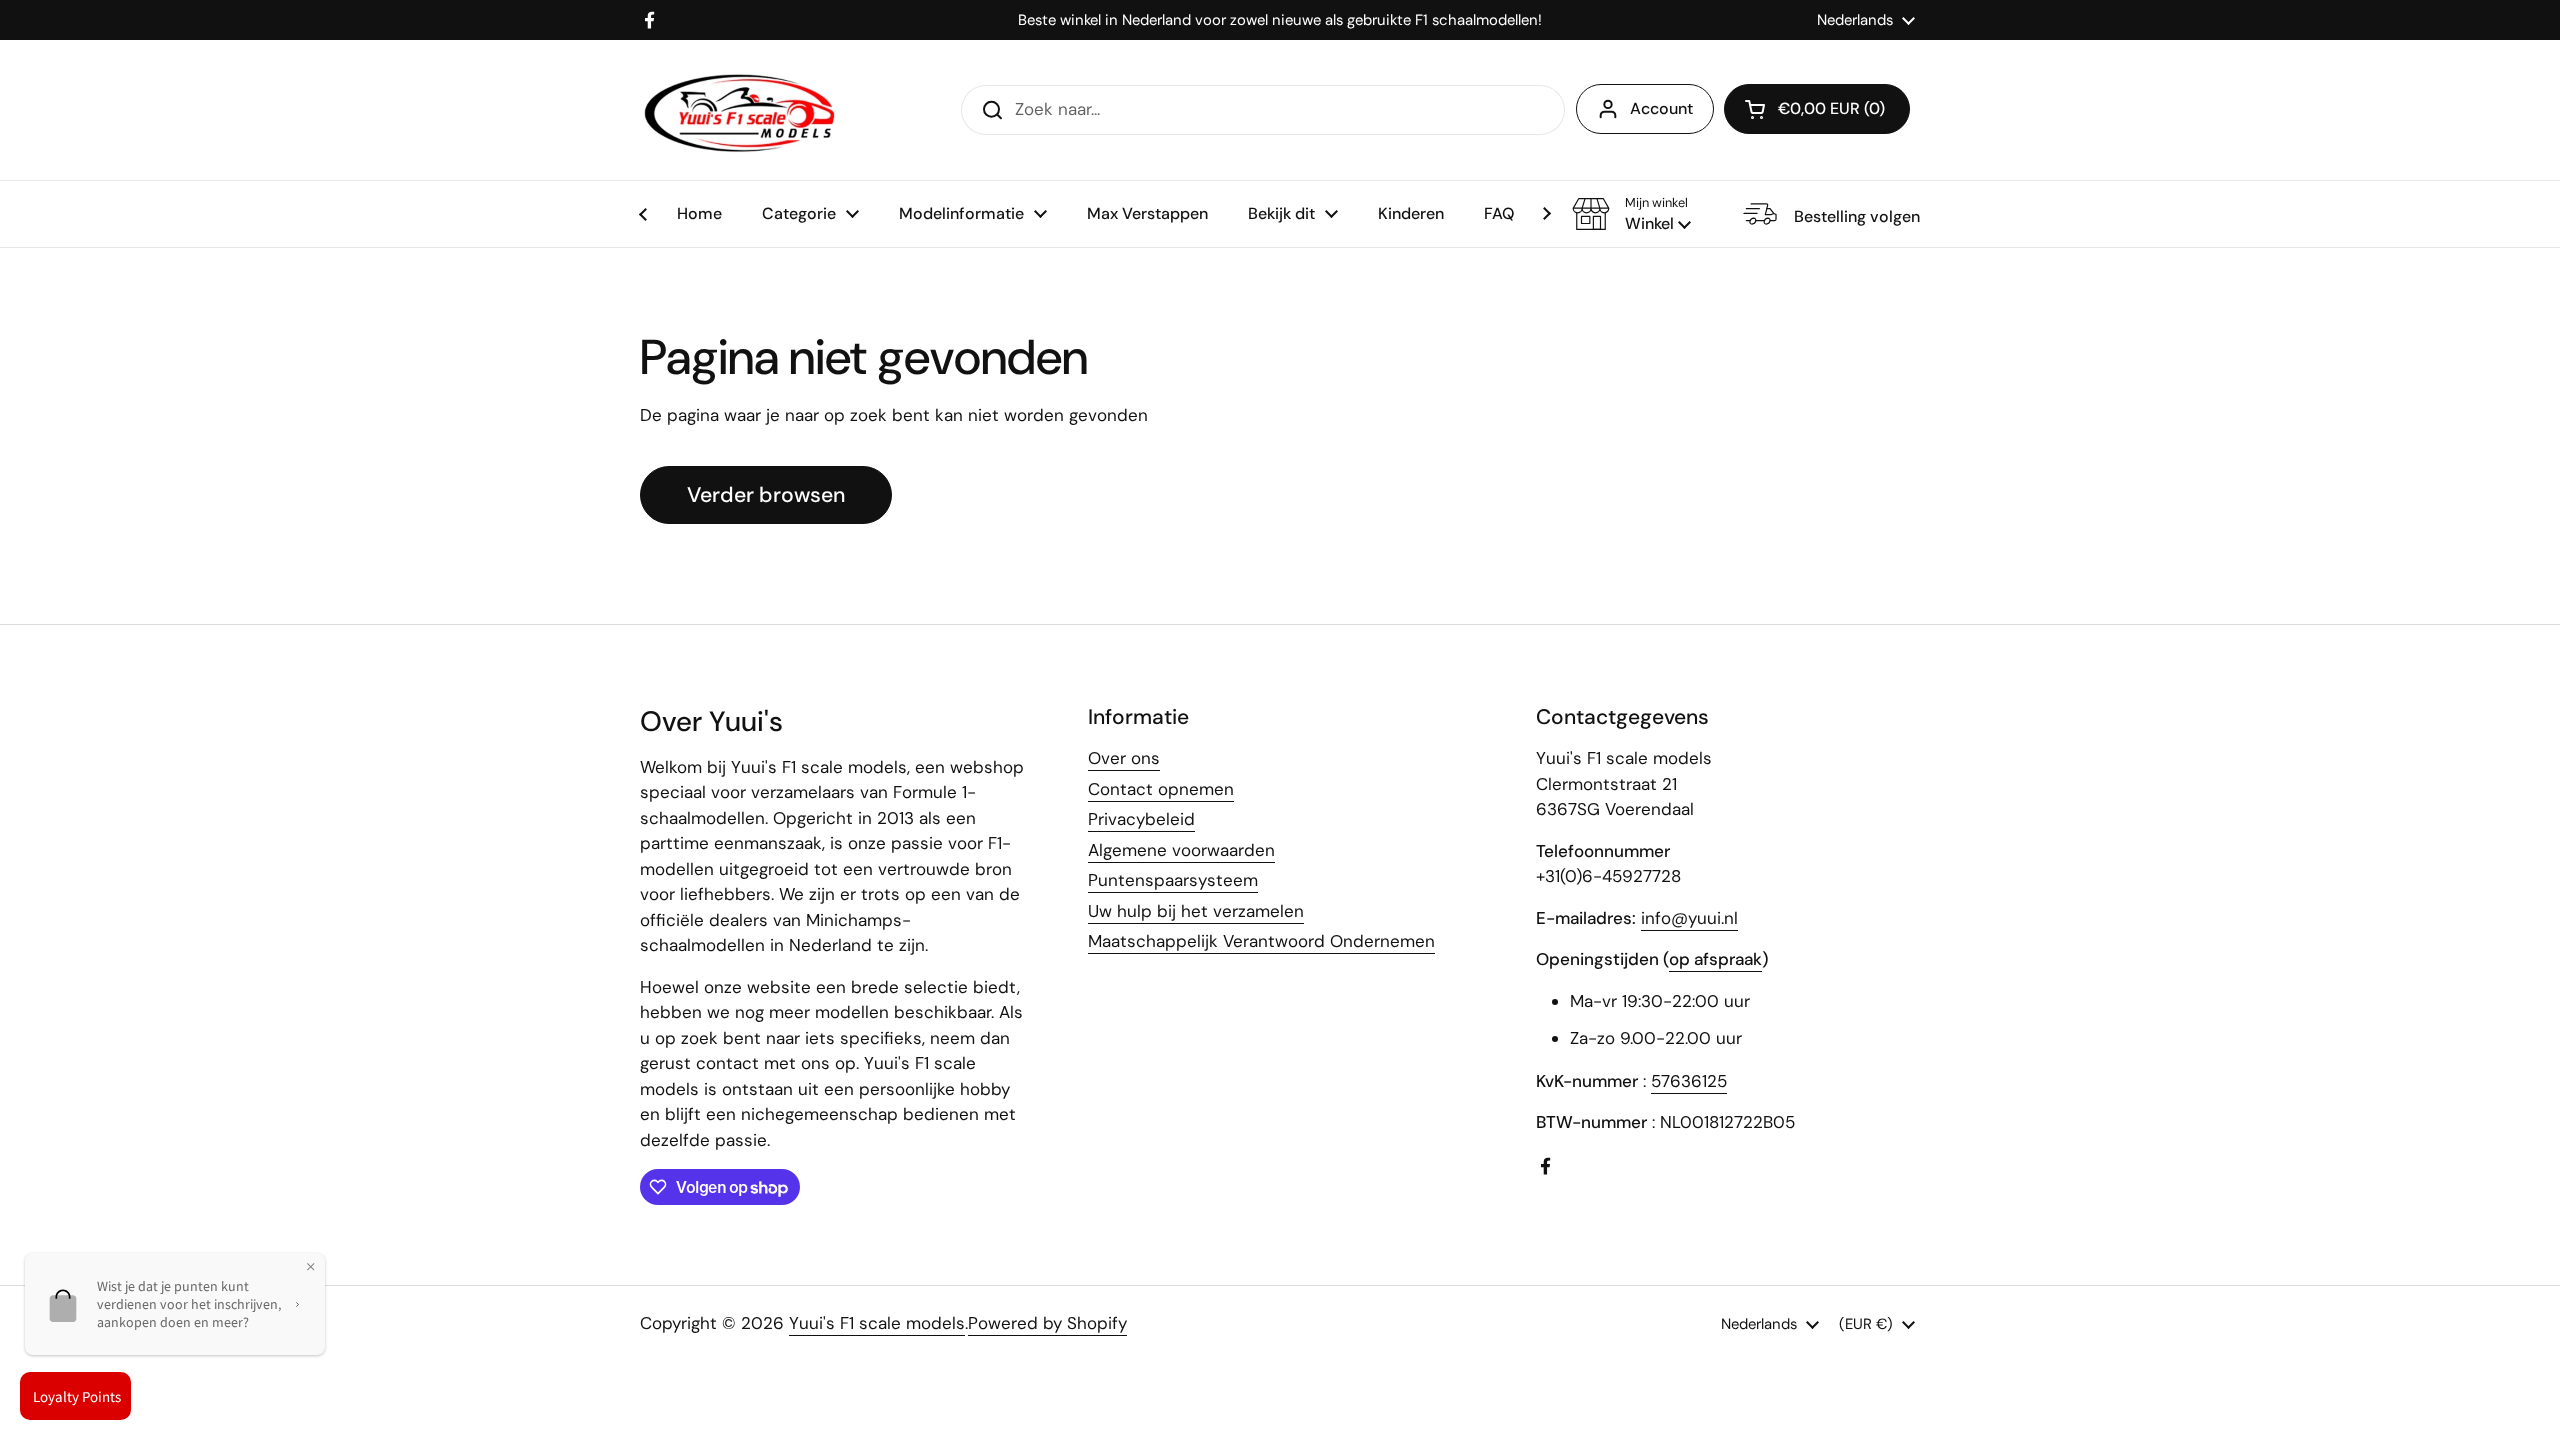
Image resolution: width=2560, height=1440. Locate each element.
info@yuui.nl (1689, 918)
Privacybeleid (1141, 819)
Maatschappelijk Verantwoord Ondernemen (1261, 941)
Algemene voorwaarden (1181, 850)
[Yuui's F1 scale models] (740, 110)
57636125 (1689, 1081)
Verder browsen (766, 495)
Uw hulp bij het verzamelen (1196, 911)
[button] (1631, 214)
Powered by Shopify (1047, 1323)
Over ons (1124, 758)
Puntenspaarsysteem (1173, 880)
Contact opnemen (1161, 789)
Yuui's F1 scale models (877, 1323)
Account (1661, 108)
